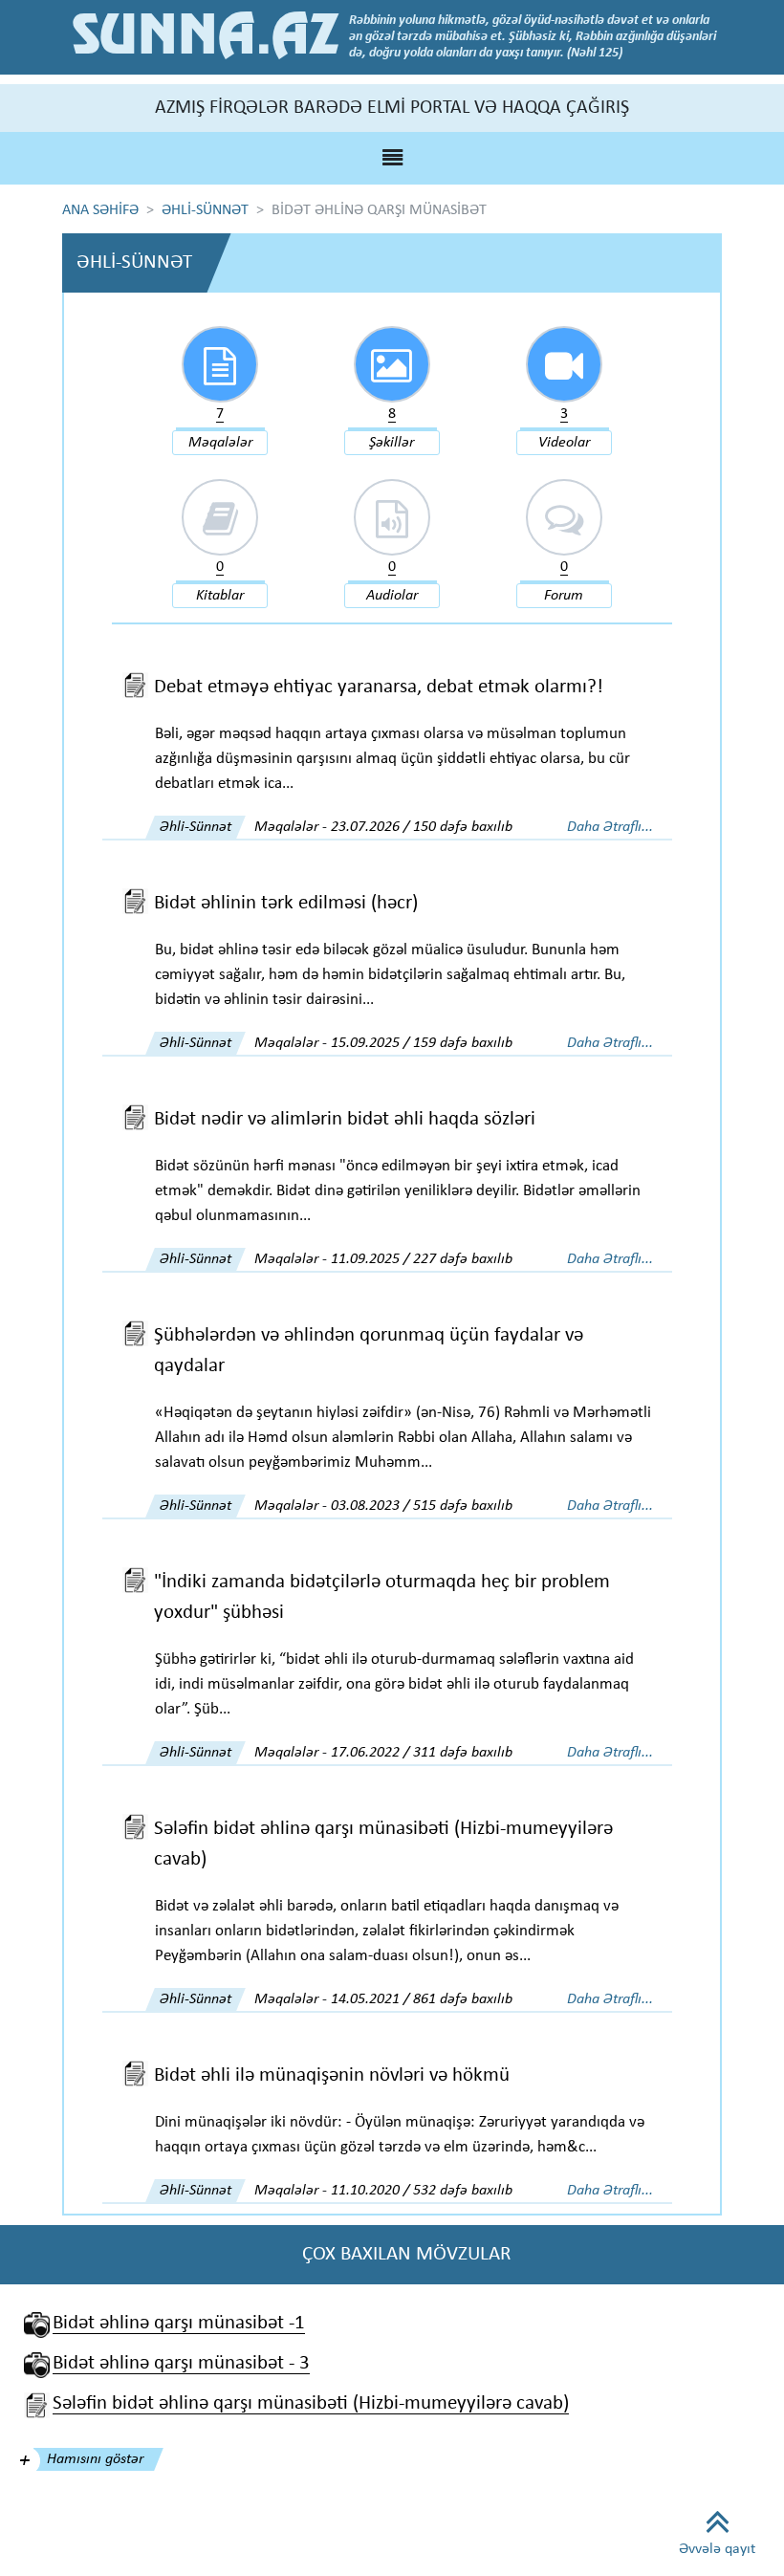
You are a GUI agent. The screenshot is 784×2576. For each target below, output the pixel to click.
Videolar (564, 443)
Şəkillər (392, 443)
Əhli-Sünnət (196, 827)
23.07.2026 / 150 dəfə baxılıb (422, 827)
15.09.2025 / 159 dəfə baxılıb (422, 1043)
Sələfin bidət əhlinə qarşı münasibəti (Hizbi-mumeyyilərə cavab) (311, 2403)
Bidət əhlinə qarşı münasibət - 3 (181, 2363)
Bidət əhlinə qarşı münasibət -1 (179, 2323)
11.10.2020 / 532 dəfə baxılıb (422, 2191)
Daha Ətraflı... (610, 827)
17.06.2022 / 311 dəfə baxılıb (422, 1753)
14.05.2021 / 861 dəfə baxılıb (422, 1999)
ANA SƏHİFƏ (100, 210)
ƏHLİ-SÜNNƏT (205, 210)
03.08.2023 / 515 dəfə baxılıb (422, 1506)
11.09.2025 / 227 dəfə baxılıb (422, 1259)
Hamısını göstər (95, 2459)
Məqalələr (220, 443)
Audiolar (392, 596)
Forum (564, 596)
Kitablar (220, 596)
